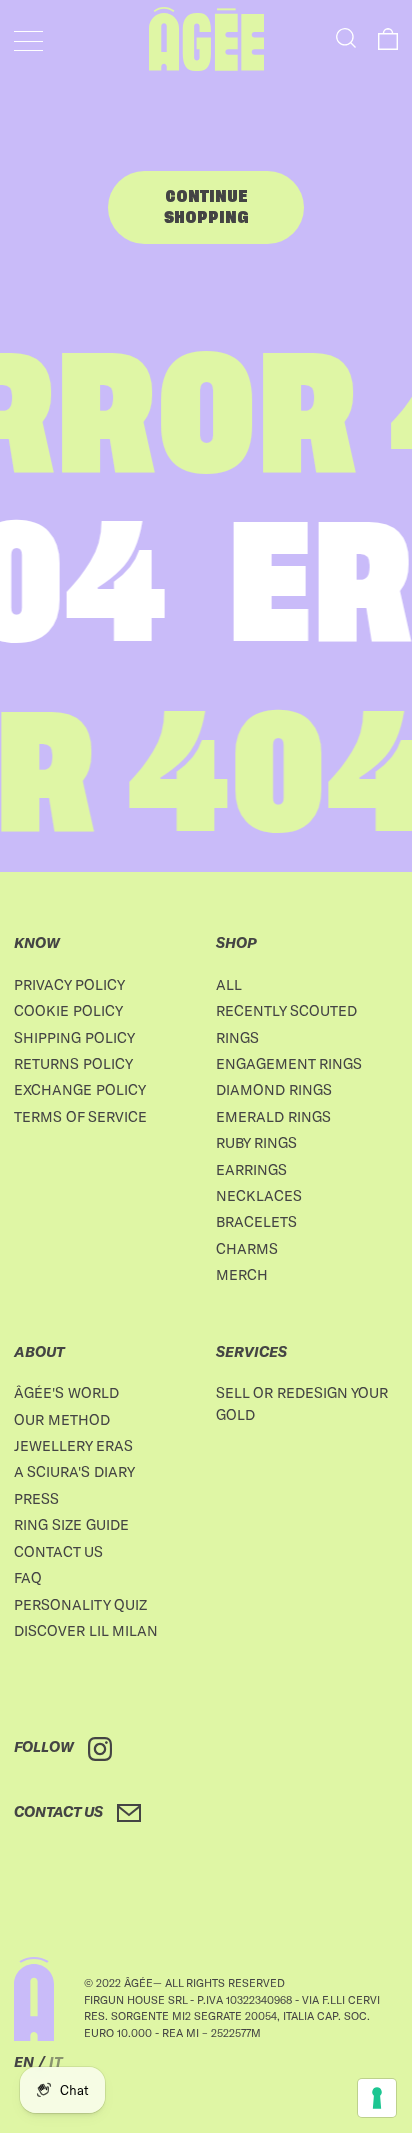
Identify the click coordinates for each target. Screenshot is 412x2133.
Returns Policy (73, 1063)
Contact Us (58, 1551)
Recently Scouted (286, 1010)
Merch (242, 1274)
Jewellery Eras (73, 1445)
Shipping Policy (74, 1037)
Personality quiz (80, 1604)
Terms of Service (80, 1116)
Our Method (62, 1419)
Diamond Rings (274, 1089)
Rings (237, 1037)
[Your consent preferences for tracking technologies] (377, 2098)
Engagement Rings (289, 1063)
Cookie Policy (68, 1010)
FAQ (28, 1577)
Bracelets (256, 1221)
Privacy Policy (69, 984)
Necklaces (259, 1195)
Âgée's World (66, 1392)
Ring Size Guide (71, 1524)
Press (36, 1498)
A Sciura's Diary (74, 1471)
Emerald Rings (273, 1116)
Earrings (251, 1169)
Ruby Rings (256, 1142)
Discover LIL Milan (86, 1630)
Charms (247, 1248)
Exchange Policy (80, 1089)
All (229, 984)
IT (55, 2061)
